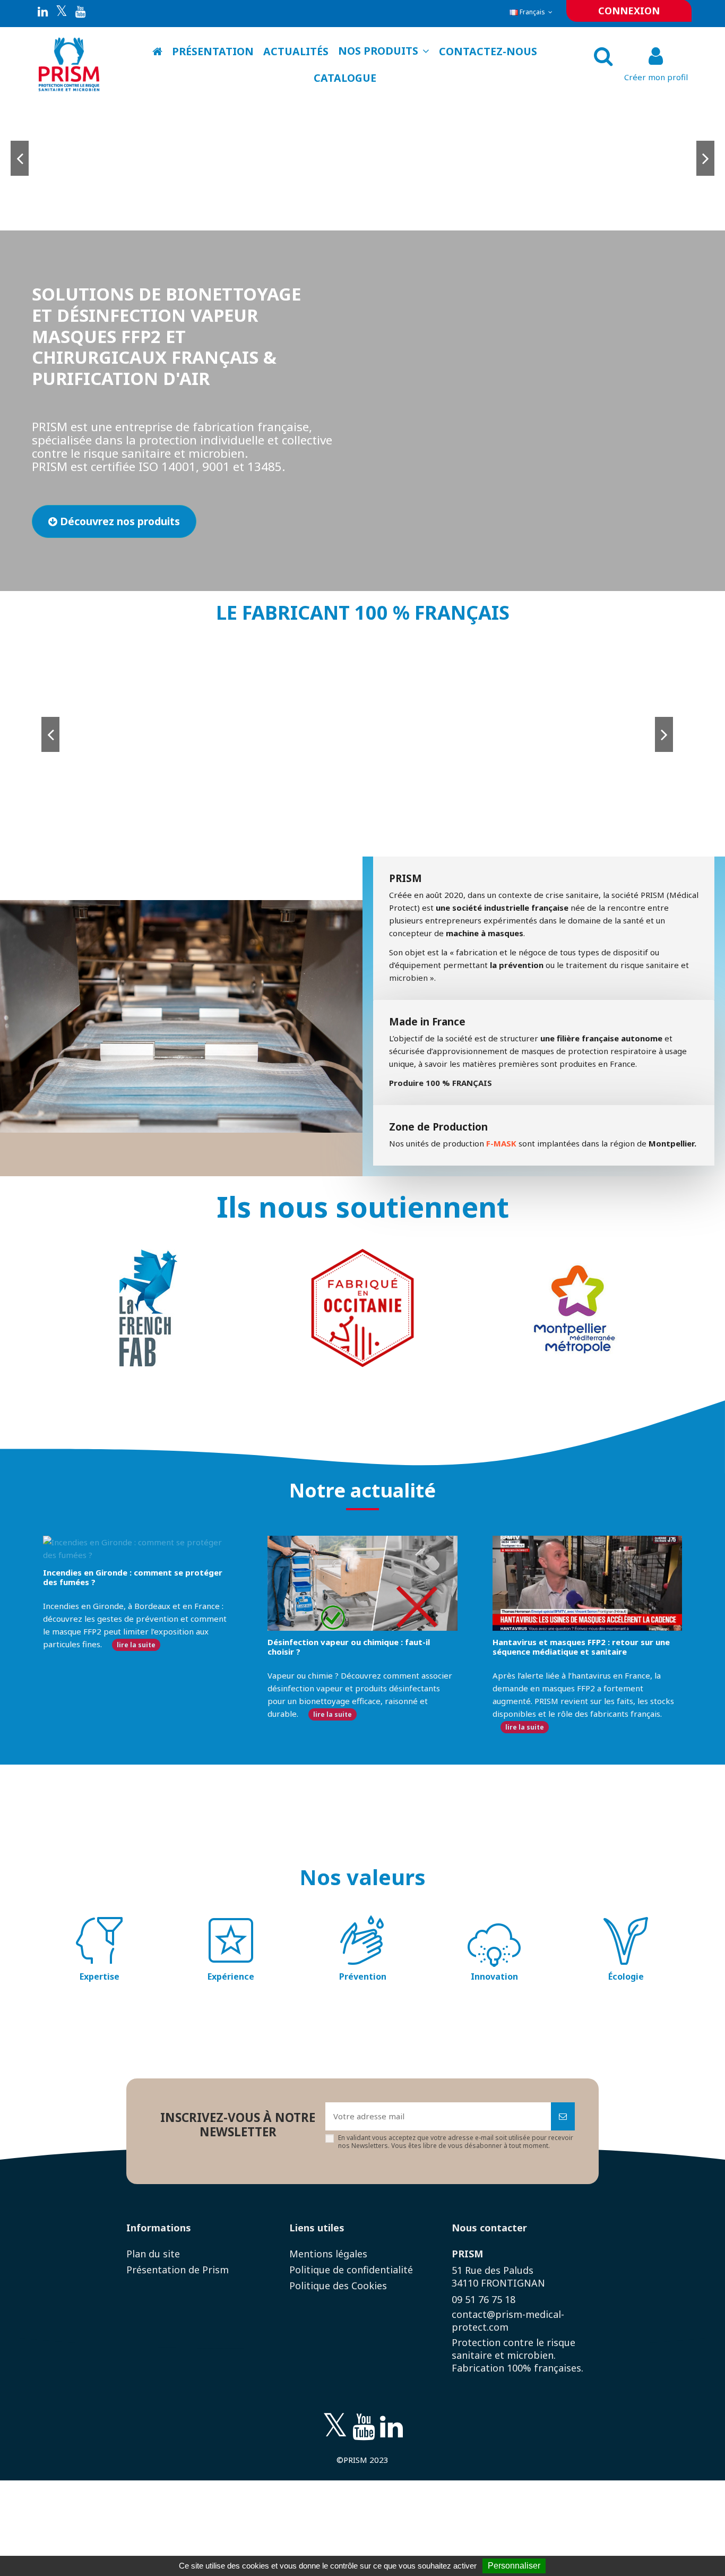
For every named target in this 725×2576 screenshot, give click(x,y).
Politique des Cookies (338, 2286)
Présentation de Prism (178, 2270)
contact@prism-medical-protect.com (508, 2321)
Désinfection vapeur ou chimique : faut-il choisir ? (349, 1647)
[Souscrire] (563, 2116)
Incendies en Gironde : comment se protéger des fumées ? (133, 1577)
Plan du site (153, 2254)
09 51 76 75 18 (484, 2299)
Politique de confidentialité (351, 2270)
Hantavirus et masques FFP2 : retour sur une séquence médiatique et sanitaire (581, 1647)
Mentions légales (328, 2254)
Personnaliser (514, 2566)
